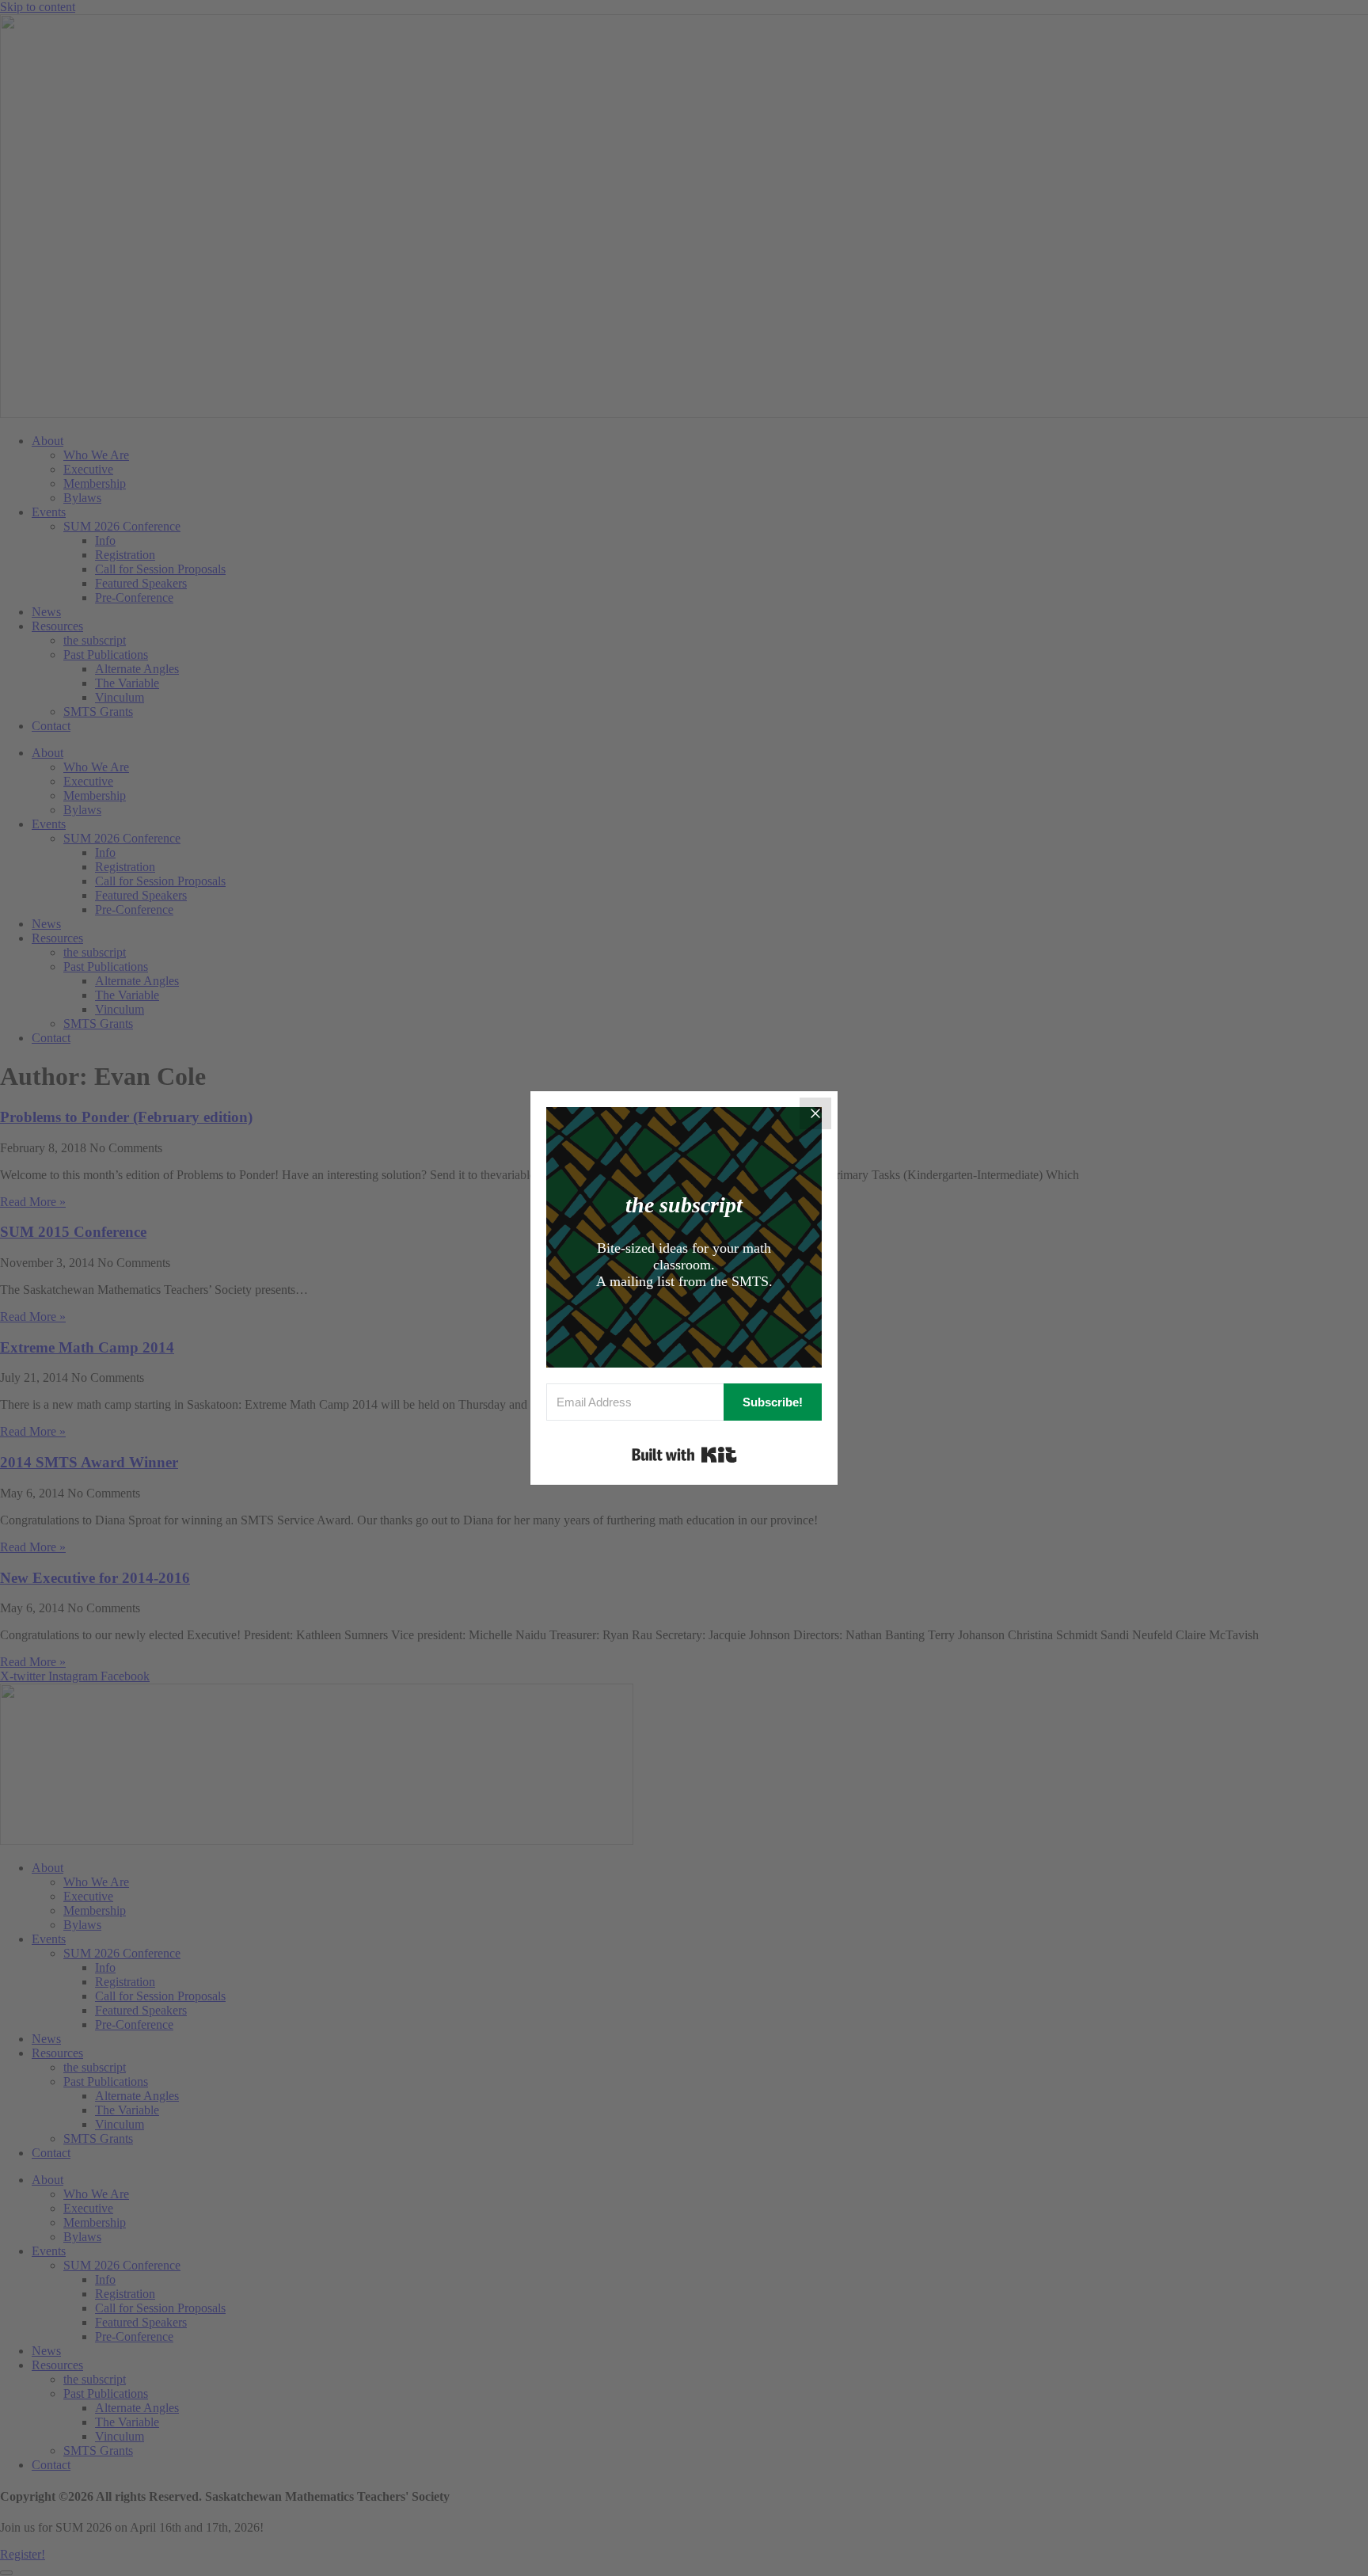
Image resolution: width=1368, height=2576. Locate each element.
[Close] (815, 1113)
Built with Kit (684, 1455)
